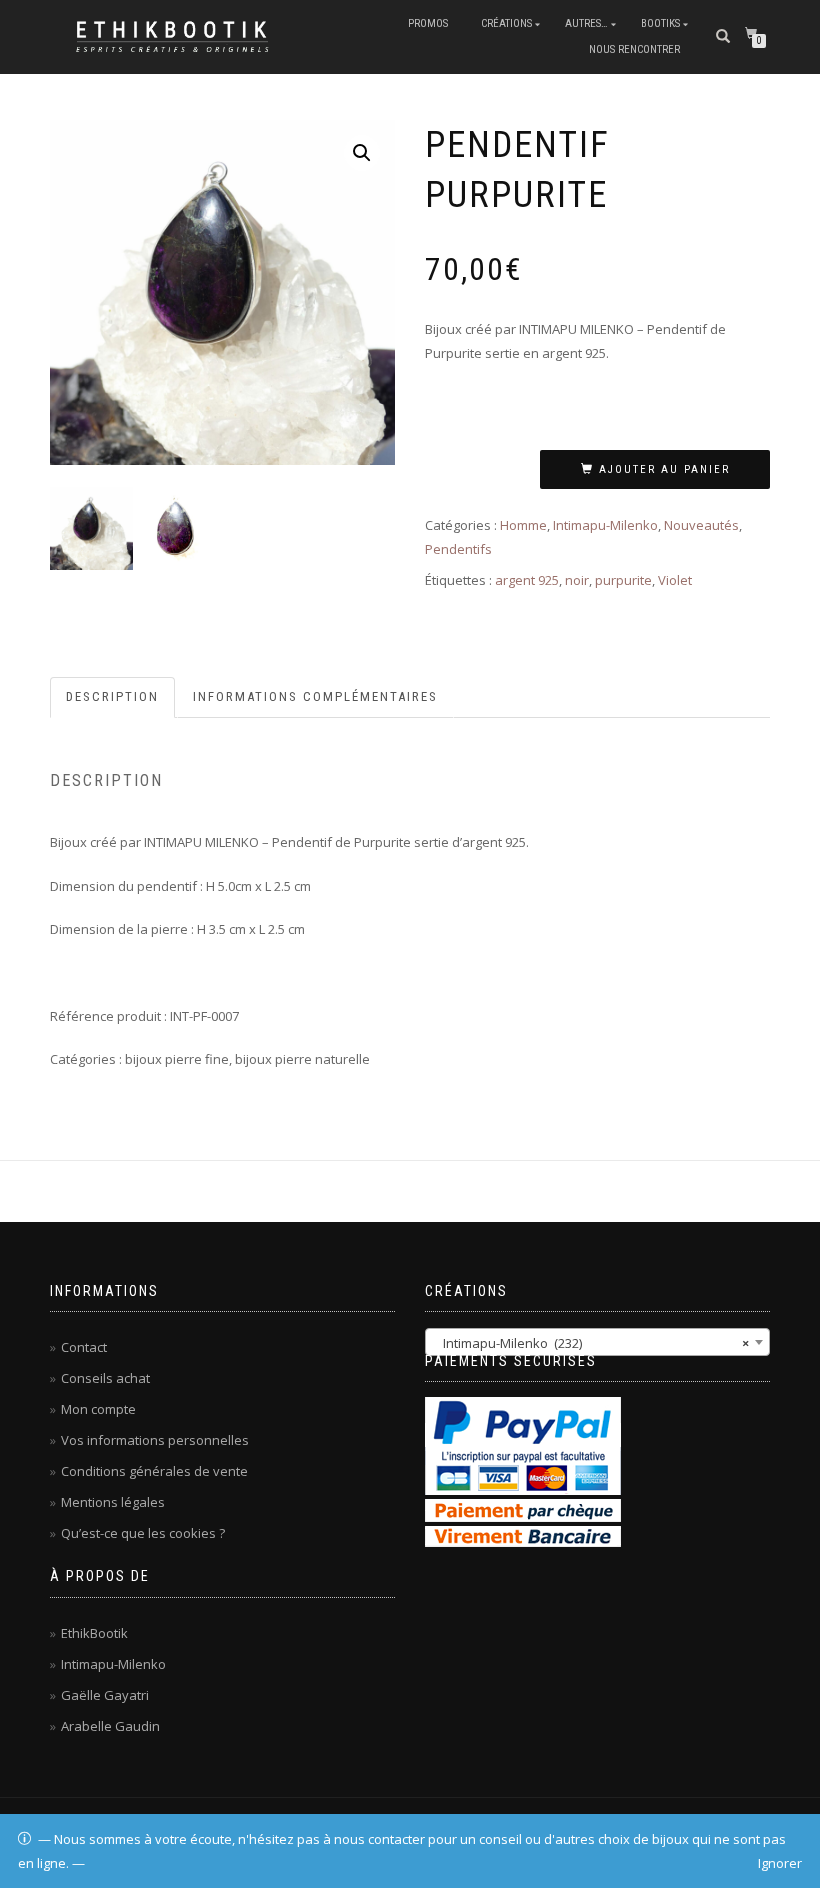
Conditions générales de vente (154, 1471)
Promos (428, 23)
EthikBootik (94, 1633)
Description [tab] (112, 696)
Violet (675, 580)
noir (577, 580)
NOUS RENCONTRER (634, 49)
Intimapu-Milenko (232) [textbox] (591, 1343)
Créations (506, 23)
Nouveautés (701, 525)
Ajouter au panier (664, 469)
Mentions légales (113, 1502)
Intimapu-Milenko (605, 525)
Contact (84, 1347)
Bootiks (660, 23)
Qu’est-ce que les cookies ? (143, 1533)
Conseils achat (105, 1378)
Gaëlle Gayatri (105, 1695)
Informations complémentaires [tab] (315, 696)
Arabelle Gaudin (110, 1726)
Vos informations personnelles (155, 1440)
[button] (362, 153)
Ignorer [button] (780, 1863)
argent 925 (527, 580)
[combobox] (597, 1342)
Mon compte (98, 1409)
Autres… (586, 23)
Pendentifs (458, 549)
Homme (523, 525)
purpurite (623, 580)
